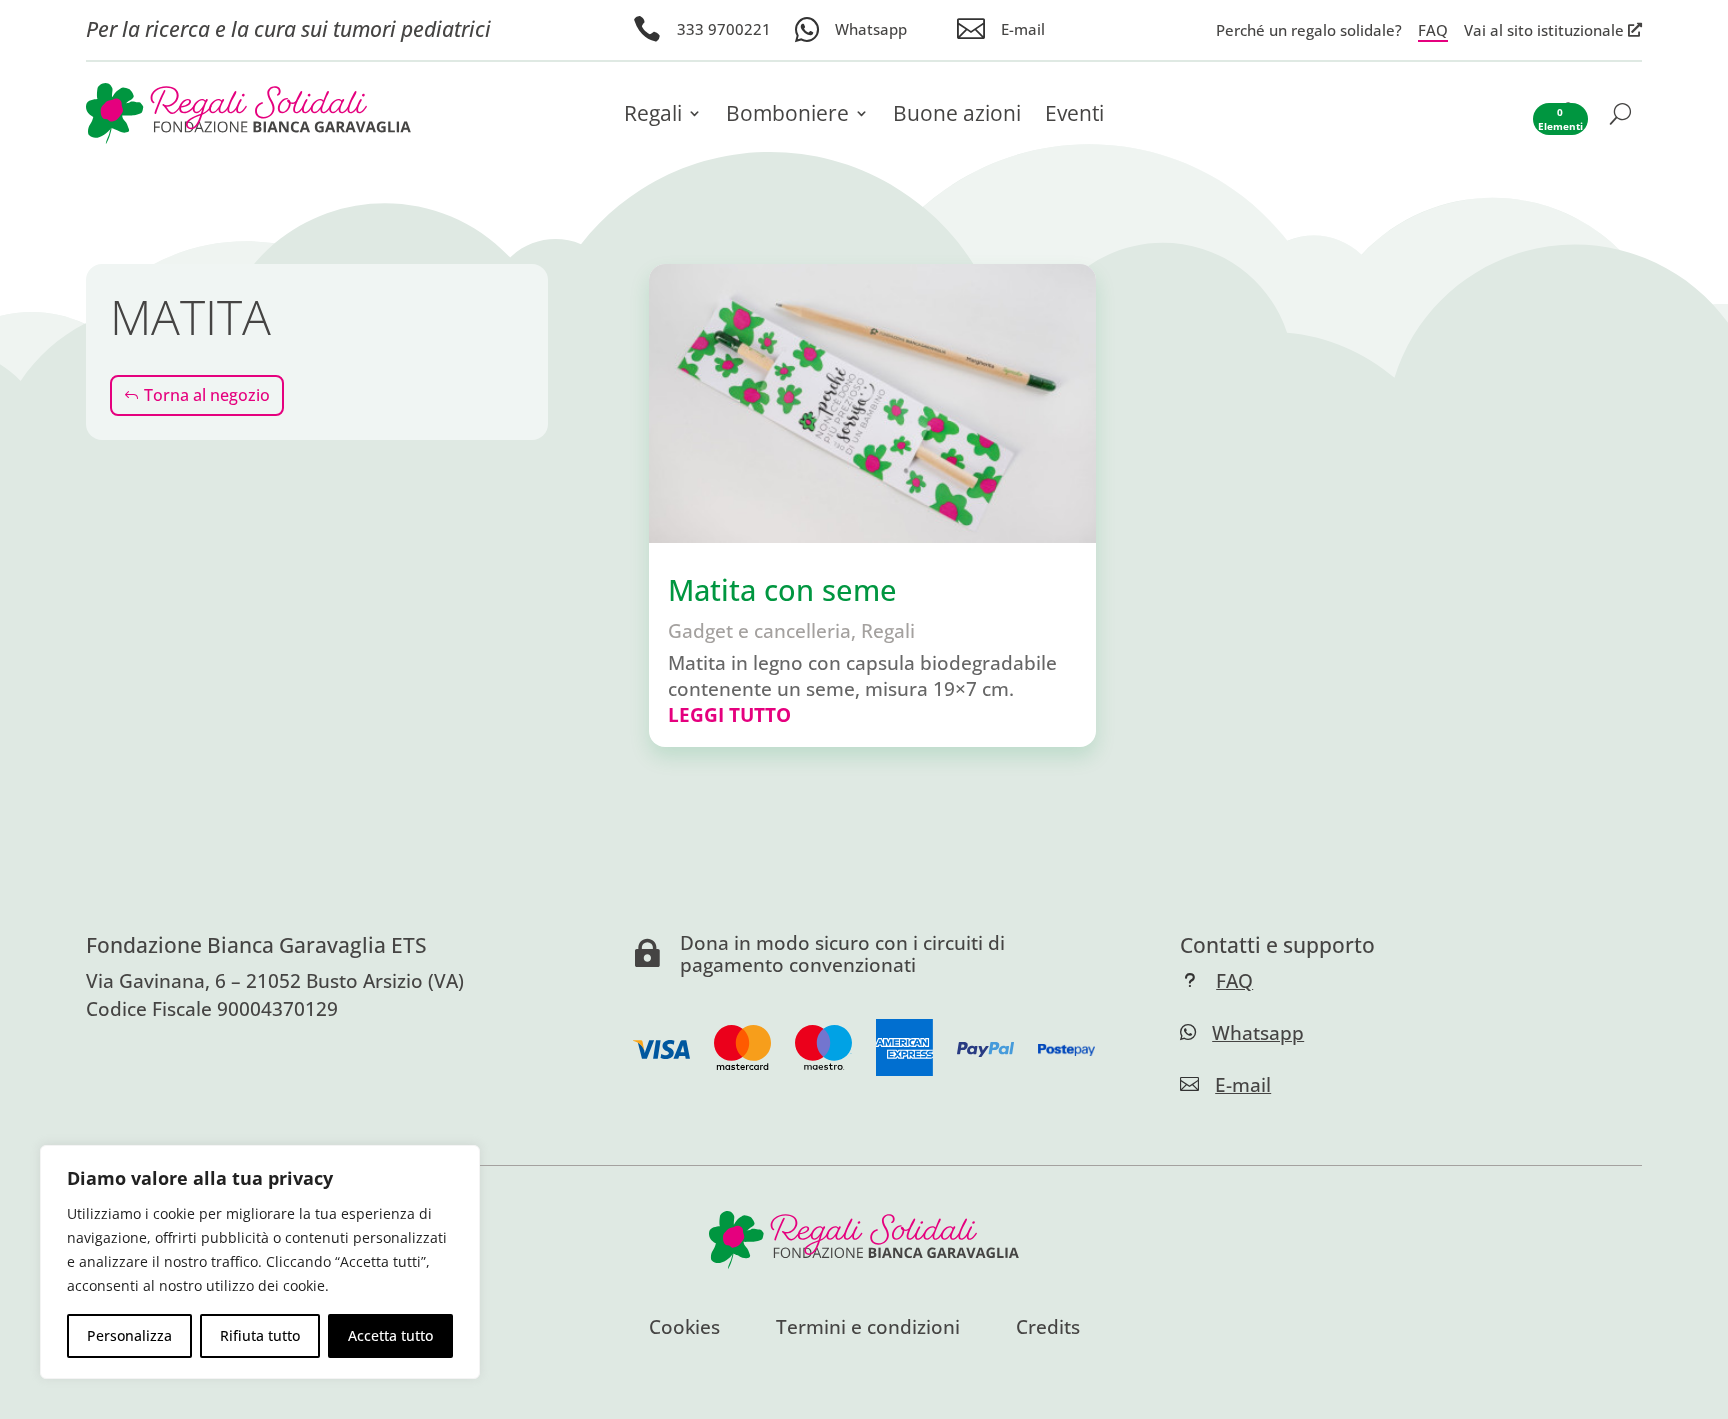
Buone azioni (957, 116)
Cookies (684, 1329)
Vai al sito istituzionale (1544, 30)
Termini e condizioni (868, 1329)
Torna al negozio (207, 395)
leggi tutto (729, 714)
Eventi (1074, 116)
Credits (1048, 1329)
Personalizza (129, 1335)
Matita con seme (782, 590)
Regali (653, 116)
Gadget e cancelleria (759, 630)
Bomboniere (787, 116)
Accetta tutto (390, 1335)
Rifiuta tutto (260, 1335)
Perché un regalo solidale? (1309, 30)
